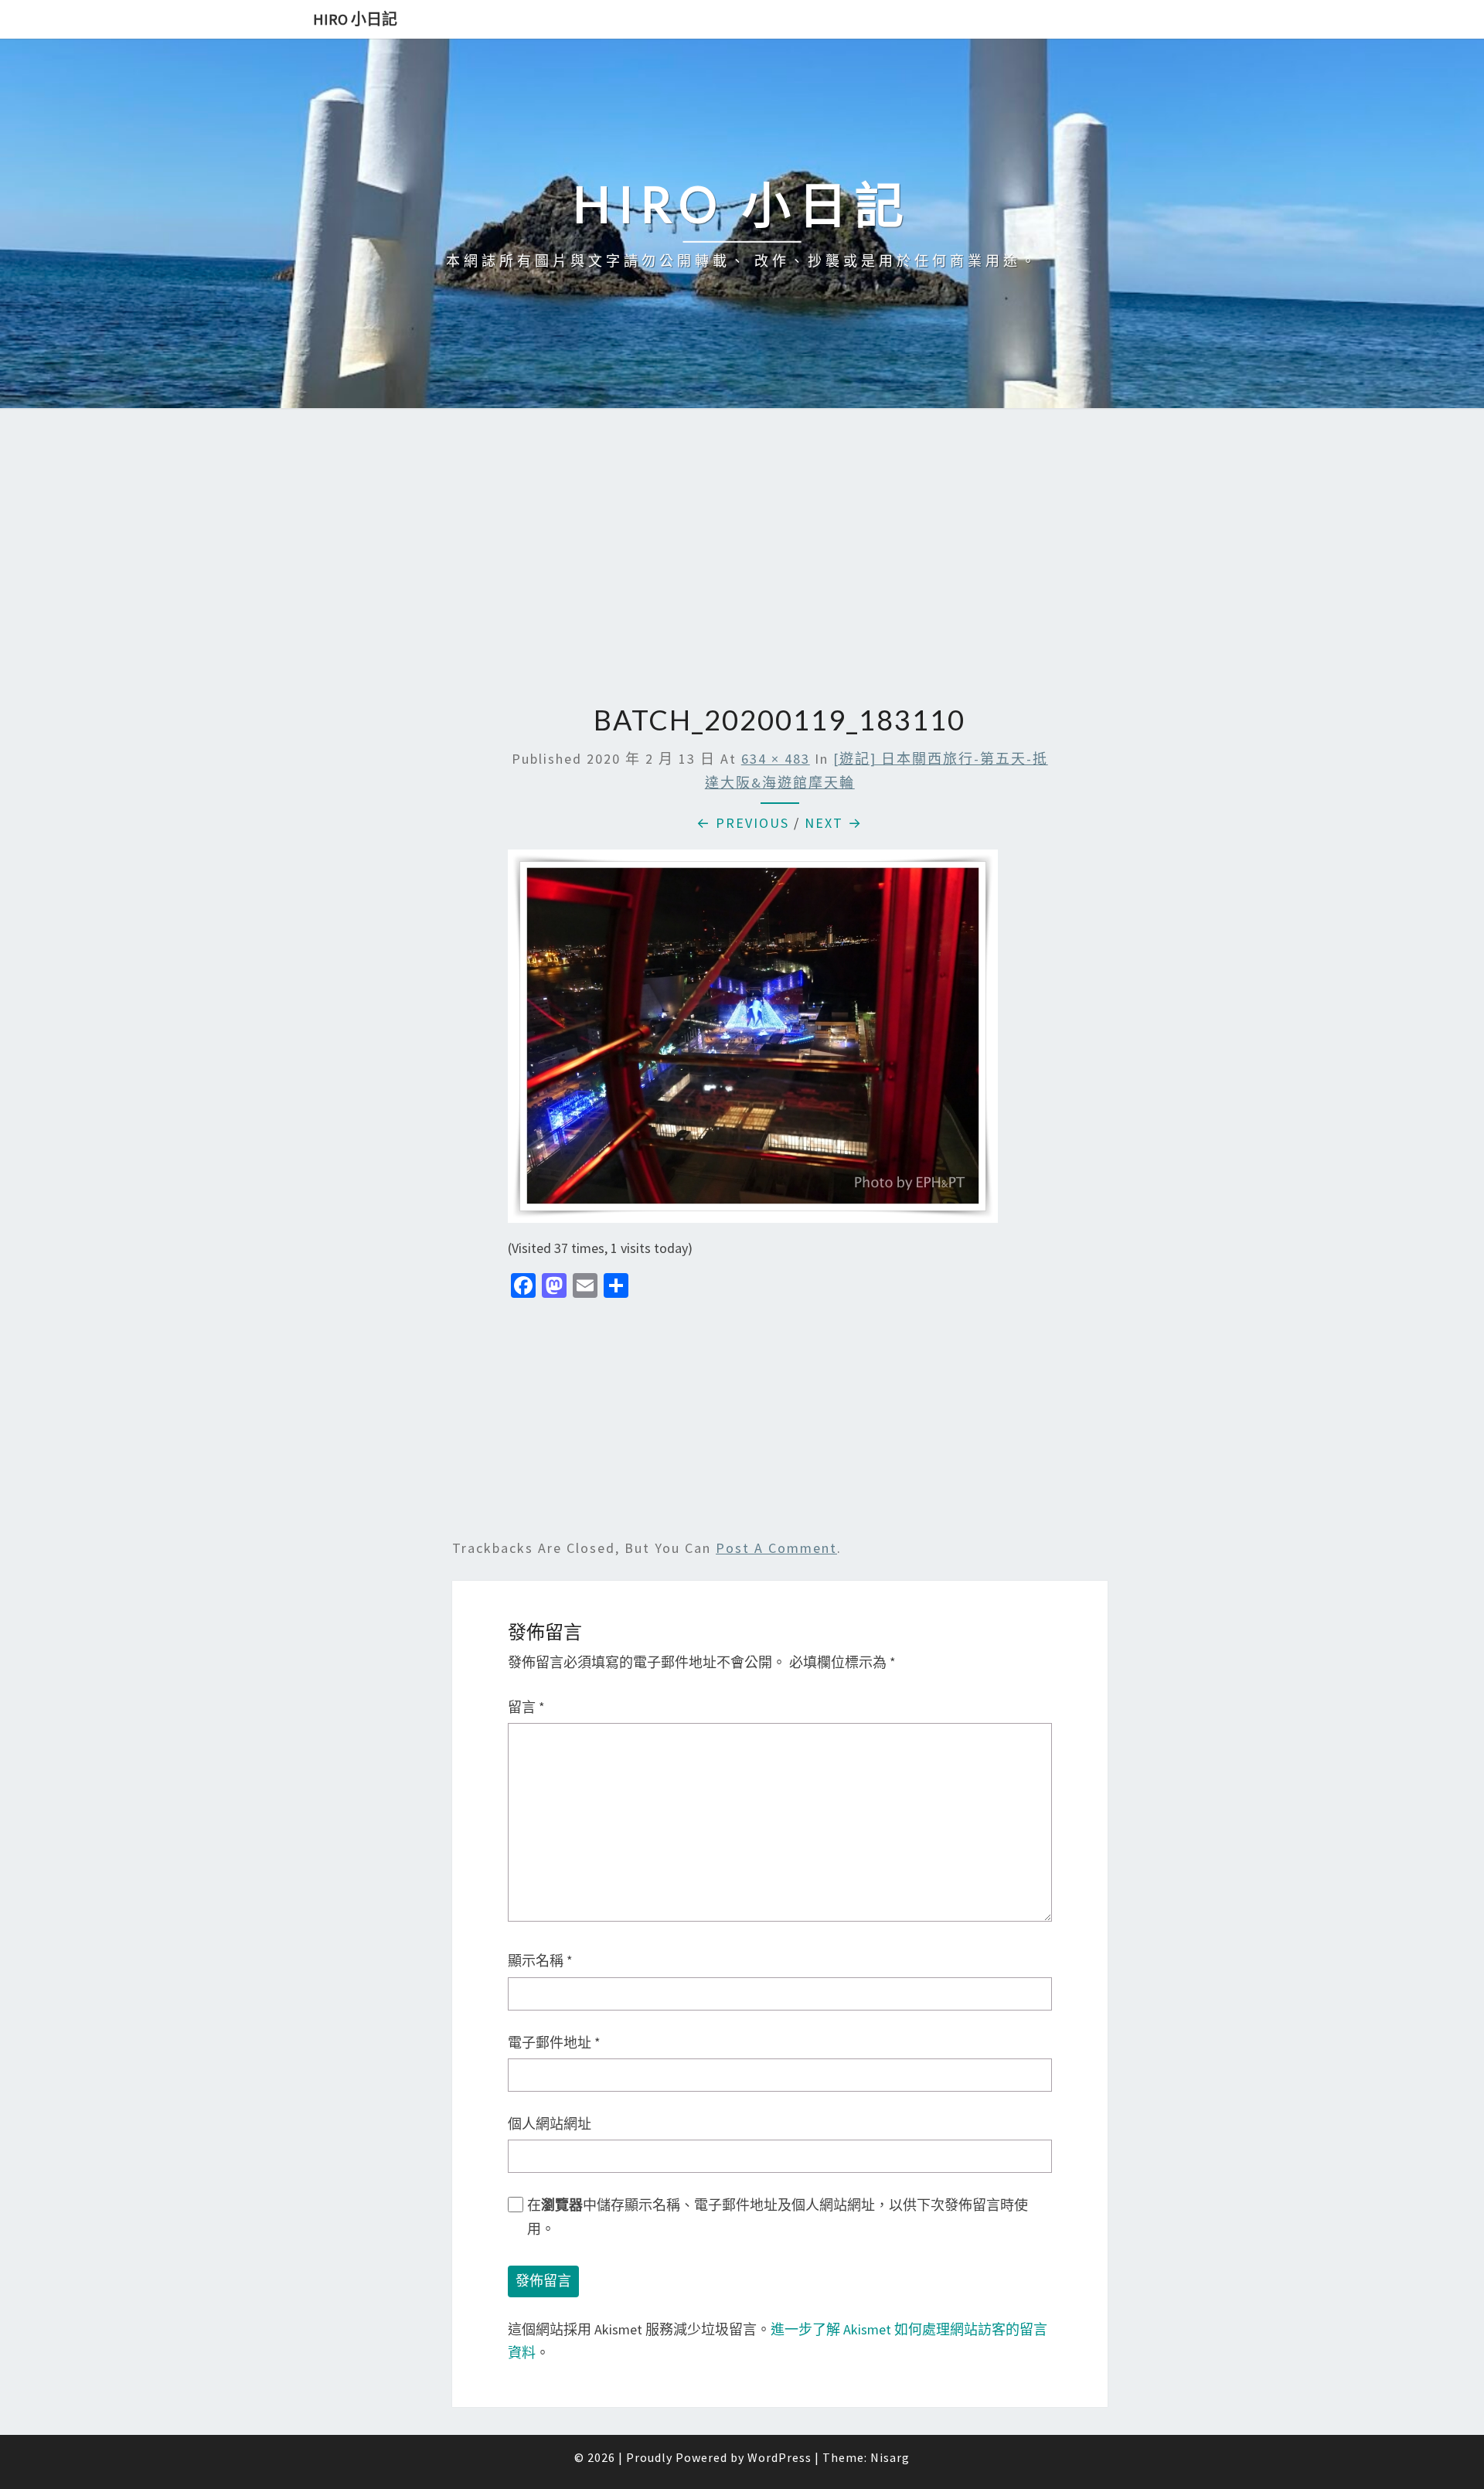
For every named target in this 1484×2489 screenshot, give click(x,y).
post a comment (776, 1548)
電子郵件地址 (554, 2043)
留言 (526, 1707)
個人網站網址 (550, 2124)
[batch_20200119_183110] (753, 1042)
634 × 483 (776, 759)
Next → (834, 823)
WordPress (779, 2457)
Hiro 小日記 (355, 19)
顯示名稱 (540, 1961)
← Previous (743, 823)
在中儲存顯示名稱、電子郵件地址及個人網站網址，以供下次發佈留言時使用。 (778, 2217)
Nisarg (890, 2457)
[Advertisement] (742, 558)
